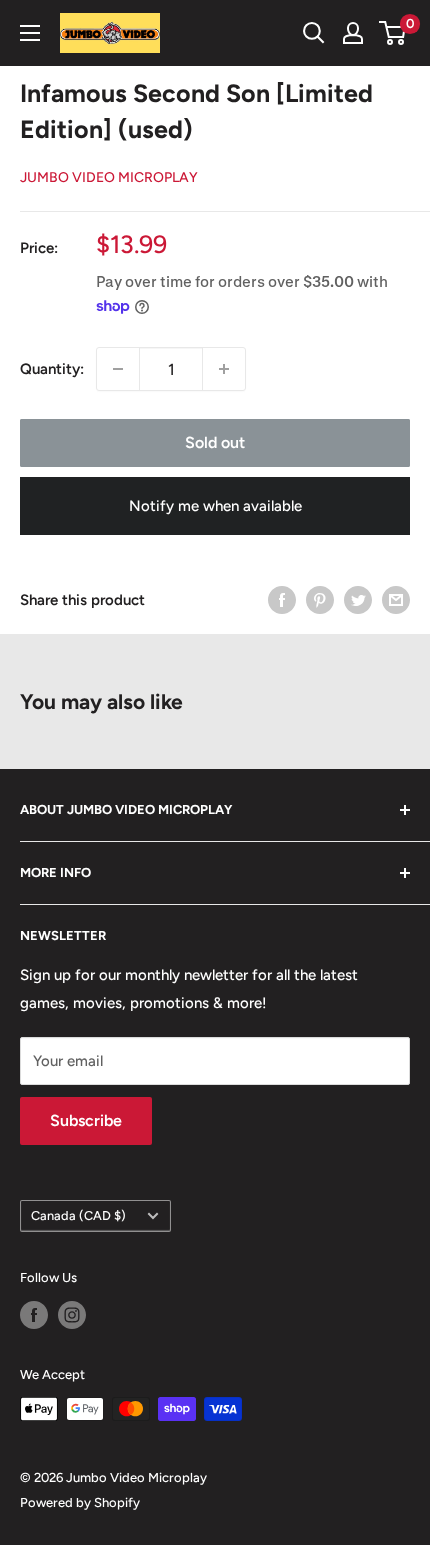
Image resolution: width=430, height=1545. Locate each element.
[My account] (353, 33)
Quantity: (52, 369)
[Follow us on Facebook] (34, 1315)
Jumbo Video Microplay (109, 177)
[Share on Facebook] (282, 599)
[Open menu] (30, 33)
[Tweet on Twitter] (358, 599)
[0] (393, 33)
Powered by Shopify (80, 1502)
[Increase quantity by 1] (224, 369)
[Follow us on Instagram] (72, 1315)
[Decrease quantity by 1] (118, 369)
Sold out (215, 442)
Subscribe (86, 1120)
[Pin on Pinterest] (320, 599)
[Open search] (314, 33)
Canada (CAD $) (78, 1215)
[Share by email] (396, 599)
